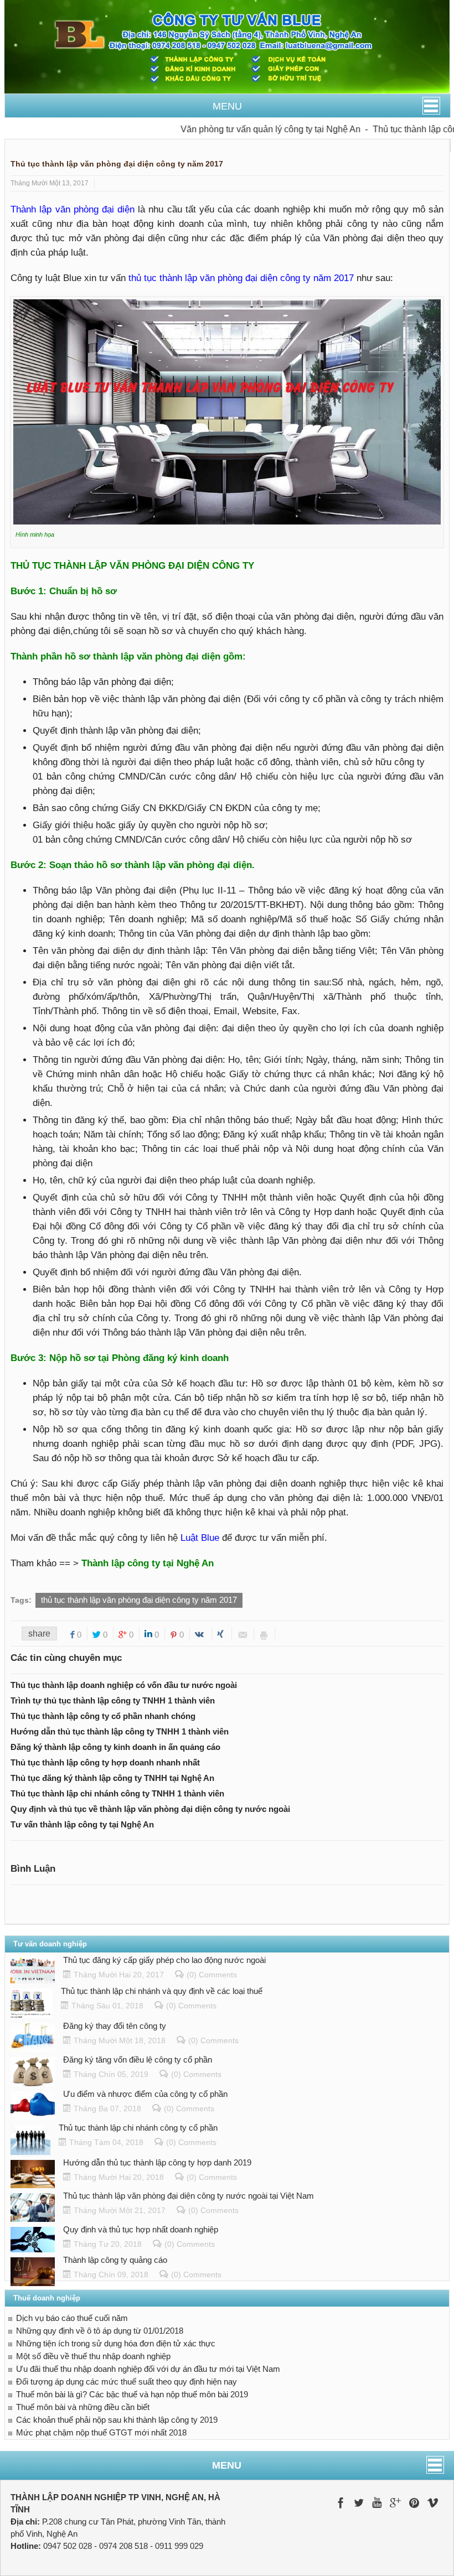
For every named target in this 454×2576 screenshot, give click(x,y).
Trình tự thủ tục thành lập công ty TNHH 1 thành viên (113, 1700)
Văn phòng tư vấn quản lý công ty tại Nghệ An (247, 129)
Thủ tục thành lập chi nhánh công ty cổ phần (138, 2128)
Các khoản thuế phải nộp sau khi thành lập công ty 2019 (117, 2420)
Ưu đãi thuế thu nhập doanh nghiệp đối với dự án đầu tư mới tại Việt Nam (148, 2369)
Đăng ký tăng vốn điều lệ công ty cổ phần (138, 2060)
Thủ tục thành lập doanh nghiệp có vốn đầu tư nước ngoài (124, 1685)
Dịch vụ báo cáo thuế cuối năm (72, 2318)
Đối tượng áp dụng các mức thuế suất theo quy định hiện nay (127, 2382)
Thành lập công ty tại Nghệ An (149, 1563)
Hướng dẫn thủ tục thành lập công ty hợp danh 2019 (157, 2162)
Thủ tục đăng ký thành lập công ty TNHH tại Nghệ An (112, 1778)
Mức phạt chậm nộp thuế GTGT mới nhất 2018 (101, 2432)
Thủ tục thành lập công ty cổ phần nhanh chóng (103, 1716)
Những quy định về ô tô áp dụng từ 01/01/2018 (100, 2331)
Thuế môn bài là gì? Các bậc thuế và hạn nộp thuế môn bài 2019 (132, 2394)
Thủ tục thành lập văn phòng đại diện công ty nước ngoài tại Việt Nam (189, 2196)
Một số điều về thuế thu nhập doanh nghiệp (93, 2356)
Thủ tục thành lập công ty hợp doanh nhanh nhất (105, 1762)
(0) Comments (212, 1975)
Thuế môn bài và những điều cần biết (83, 2407)
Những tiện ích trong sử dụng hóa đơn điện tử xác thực (116, 2343)
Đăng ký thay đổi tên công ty (115, 2026)
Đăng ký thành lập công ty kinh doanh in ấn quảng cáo (115, 1747)
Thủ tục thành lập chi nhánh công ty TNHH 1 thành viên (117, 1793)
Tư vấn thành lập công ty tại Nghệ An (82, 1824)
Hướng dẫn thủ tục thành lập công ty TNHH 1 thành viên (120, 1731)
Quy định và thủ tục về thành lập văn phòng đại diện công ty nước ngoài (150, 1809)
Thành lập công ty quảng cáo (115, 2260)
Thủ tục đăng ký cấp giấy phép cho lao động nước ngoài (164, 1960)
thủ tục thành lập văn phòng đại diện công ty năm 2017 (139, 1600)
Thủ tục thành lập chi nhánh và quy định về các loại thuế (162, 1991)
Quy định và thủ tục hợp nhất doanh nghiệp (141, 2229)
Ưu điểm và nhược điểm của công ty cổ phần (145, 2094)
